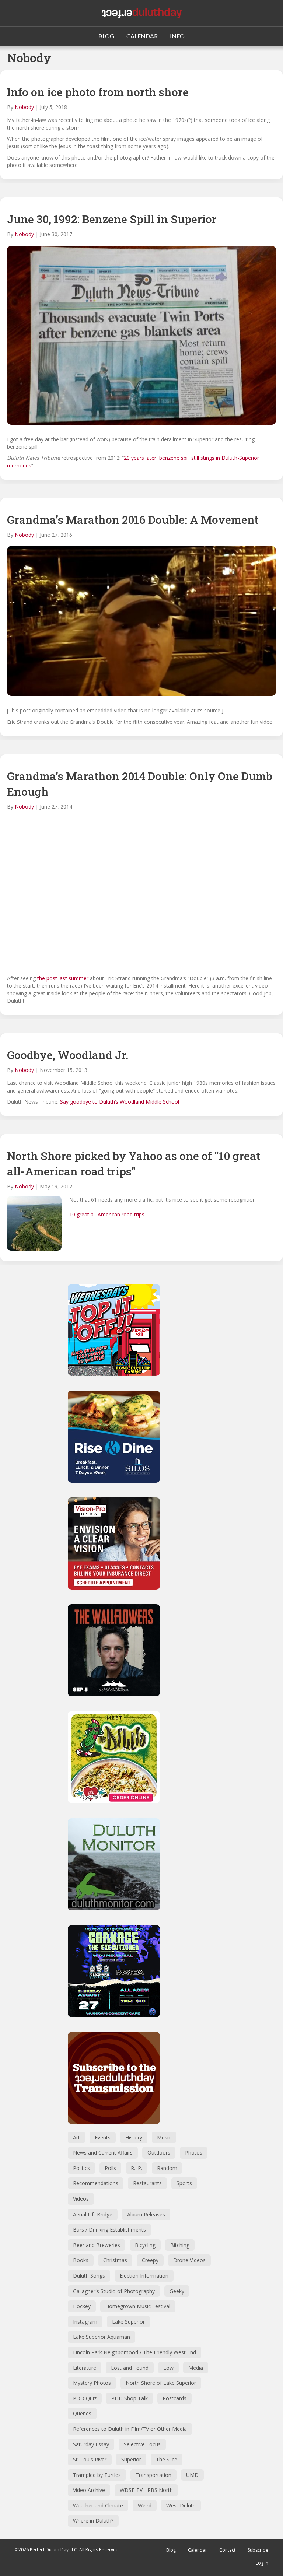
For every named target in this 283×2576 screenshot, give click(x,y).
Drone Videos (189, 2260)
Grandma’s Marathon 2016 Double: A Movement (133, 520)
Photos (194, 2153)
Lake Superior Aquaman (102, 2337)
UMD (192, 2475)
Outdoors (159, 2153)
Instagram (85, 2322)
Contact (227, 2550)
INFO (177, 36)
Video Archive (89, 2490)
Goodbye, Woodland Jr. (68, 1055)
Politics (81, 2168)
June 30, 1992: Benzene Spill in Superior (112, 219)
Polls (110, 2168)
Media (196, 2368)
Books (81, 2260)
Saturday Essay (91, 2444)
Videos (81, 2199)
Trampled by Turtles (97, 2475)
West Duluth (181, 2505)
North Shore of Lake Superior (161, 2383)
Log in (262, 2563)
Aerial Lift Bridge (93, 2214)
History (134, 2137)
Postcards (174, 2398)
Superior (131, 2459)
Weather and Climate (98, 2505)
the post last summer (63, 978)
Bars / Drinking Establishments (109, 2230)
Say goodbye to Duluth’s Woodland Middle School (120, 1102)
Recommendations (96, 2183)
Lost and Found (130, 2368)
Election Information (144, 2276)
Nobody (24, 107)
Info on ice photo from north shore (98, 92)
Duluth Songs (89, 2276)
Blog (171, 2550)
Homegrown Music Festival (138, 2306)
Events (103, 2137)
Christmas (115, 2260)
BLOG (106, 36)
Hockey (82, 2306)
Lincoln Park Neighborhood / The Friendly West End (134, 2352)
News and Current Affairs (103, 2153)
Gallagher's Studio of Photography (114, 2291)
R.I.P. (137, 2168)
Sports (184, 2183)
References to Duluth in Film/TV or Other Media (130, 2429)
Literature (85, 2368)
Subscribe (258, 2550)
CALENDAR (142, 36)
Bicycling (145, 2245)
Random (167, 2168)
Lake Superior (128, 2322)
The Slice (167, 2459)
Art (76, 2137)
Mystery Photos (92, 2383)
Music (164, 2137)
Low (168, 2368)
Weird (145, 2505)
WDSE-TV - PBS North (146, 2490)
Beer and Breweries (97, 2245)
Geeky (177, 2291)
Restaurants (147, 2183)
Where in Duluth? (93, 2521)
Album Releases (146, 2214)
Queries (82, 2413)
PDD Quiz (85, 2398)
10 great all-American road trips (107, 1214)
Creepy (150, 2260)
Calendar (198, 2550)
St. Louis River (90, 2459)
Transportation (153, 2475)
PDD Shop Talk (130, 2398)
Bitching (180, 2245)
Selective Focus (142, 2444)
